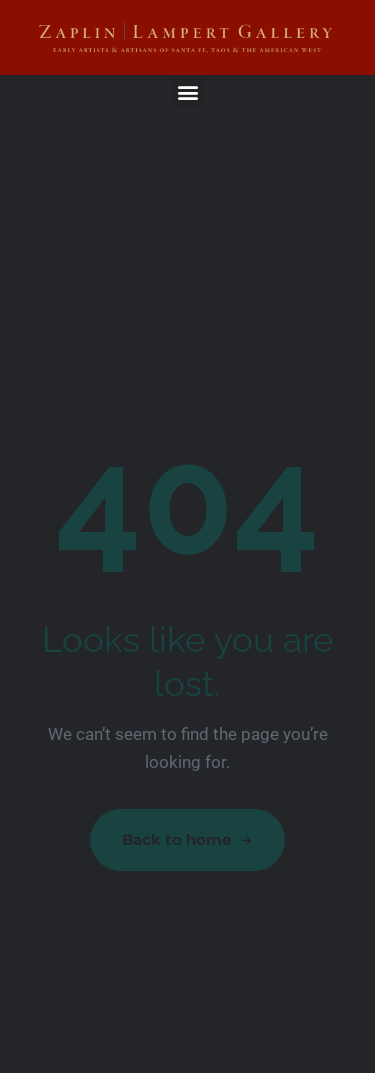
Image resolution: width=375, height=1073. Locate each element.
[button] (187, 91)
